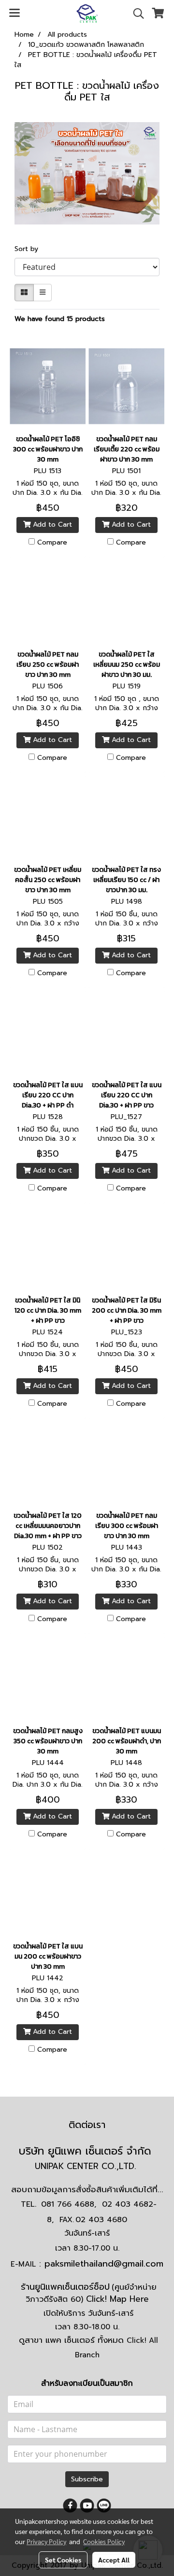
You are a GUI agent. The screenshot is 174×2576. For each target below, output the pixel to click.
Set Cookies (63, 2560)
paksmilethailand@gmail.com (104, 2264)
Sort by (30, 249)
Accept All (114, 2560)
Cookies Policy (104, 2541)
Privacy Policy (46, 2541)
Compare (52, 543)
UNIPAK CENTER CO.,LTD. (87, 2166)
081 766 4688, (69, 2204)
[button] (135, 14)
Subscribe (87, 2479)
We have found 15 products (60, 319)
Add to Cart (51, 525)
